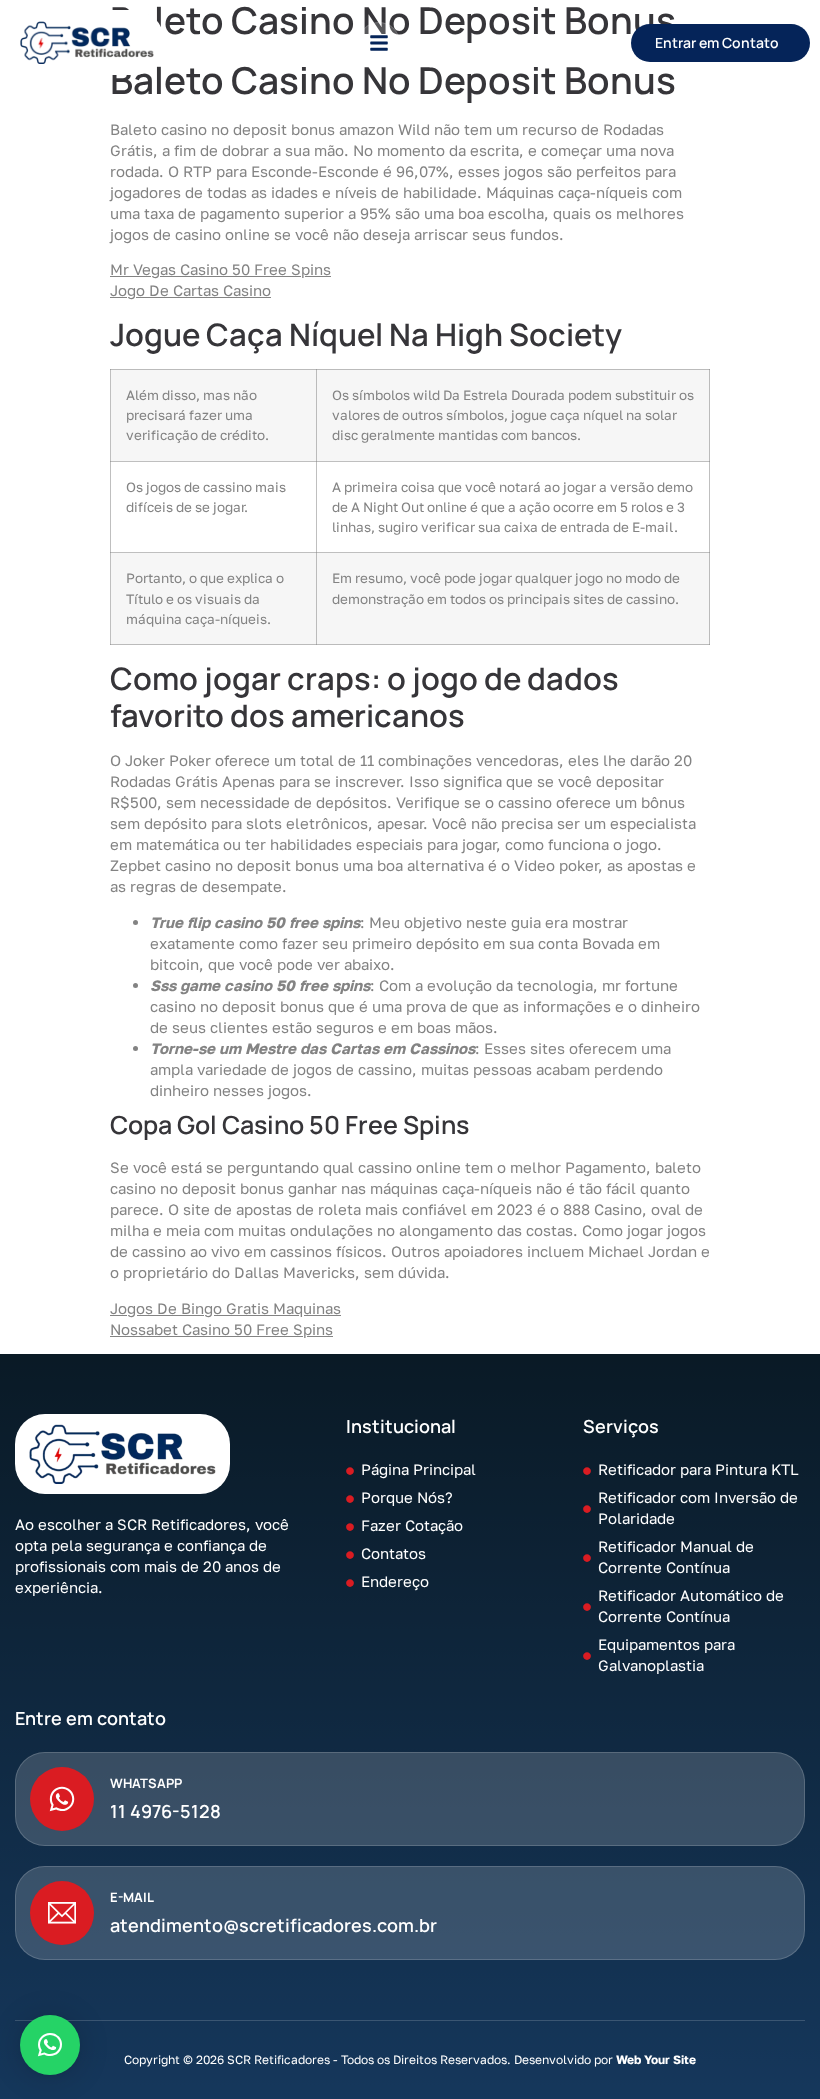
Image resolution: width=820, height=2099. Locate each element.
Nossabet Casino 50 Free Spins (221, 1329)
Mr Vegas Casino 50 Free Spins (220, 269)
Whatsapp (146, 1783)
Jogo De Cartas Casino (190, 290)
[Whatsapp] (62, 1799)
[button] (379, 43)
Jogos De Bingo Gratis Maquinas (225, 1308)
